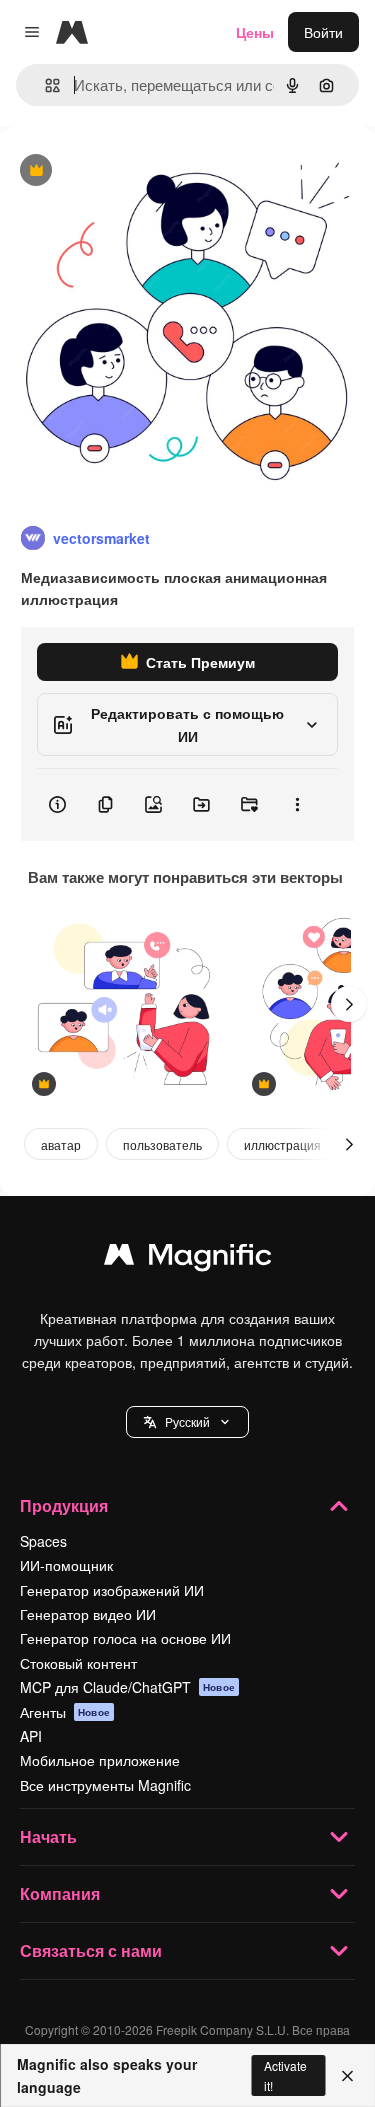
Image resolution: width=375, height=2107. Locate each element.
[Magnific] (188, 1259)
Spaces (43, 1541)
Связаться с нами (91, 1950)
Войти (323, 32)
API (31, 1736)
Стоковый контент (78, 1663)
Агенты (65, 1712)
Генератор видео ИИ (88, 1614)
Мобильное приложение (100, 1760)
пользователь (162, 1144)
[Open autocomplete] (44, 85)
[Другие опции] (297, 805)
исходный (134, 171)
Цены (255, 32)
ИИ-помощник (66, 1565)
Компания (60, 1893)
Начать (48, 1836)
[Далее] (349, 1004)
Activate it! (285, 2075)
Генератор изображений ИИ (112, 1590)
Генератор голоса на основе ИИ (125, 1638)
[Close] (347, 2076)
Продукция (64, 1505)
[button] (187, 1422)
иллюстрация (282, 1144)
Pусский (187, 1421)
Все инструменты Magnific (105, 1785)
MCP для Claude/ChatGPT (127, 1687)
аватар (61, 1144)
